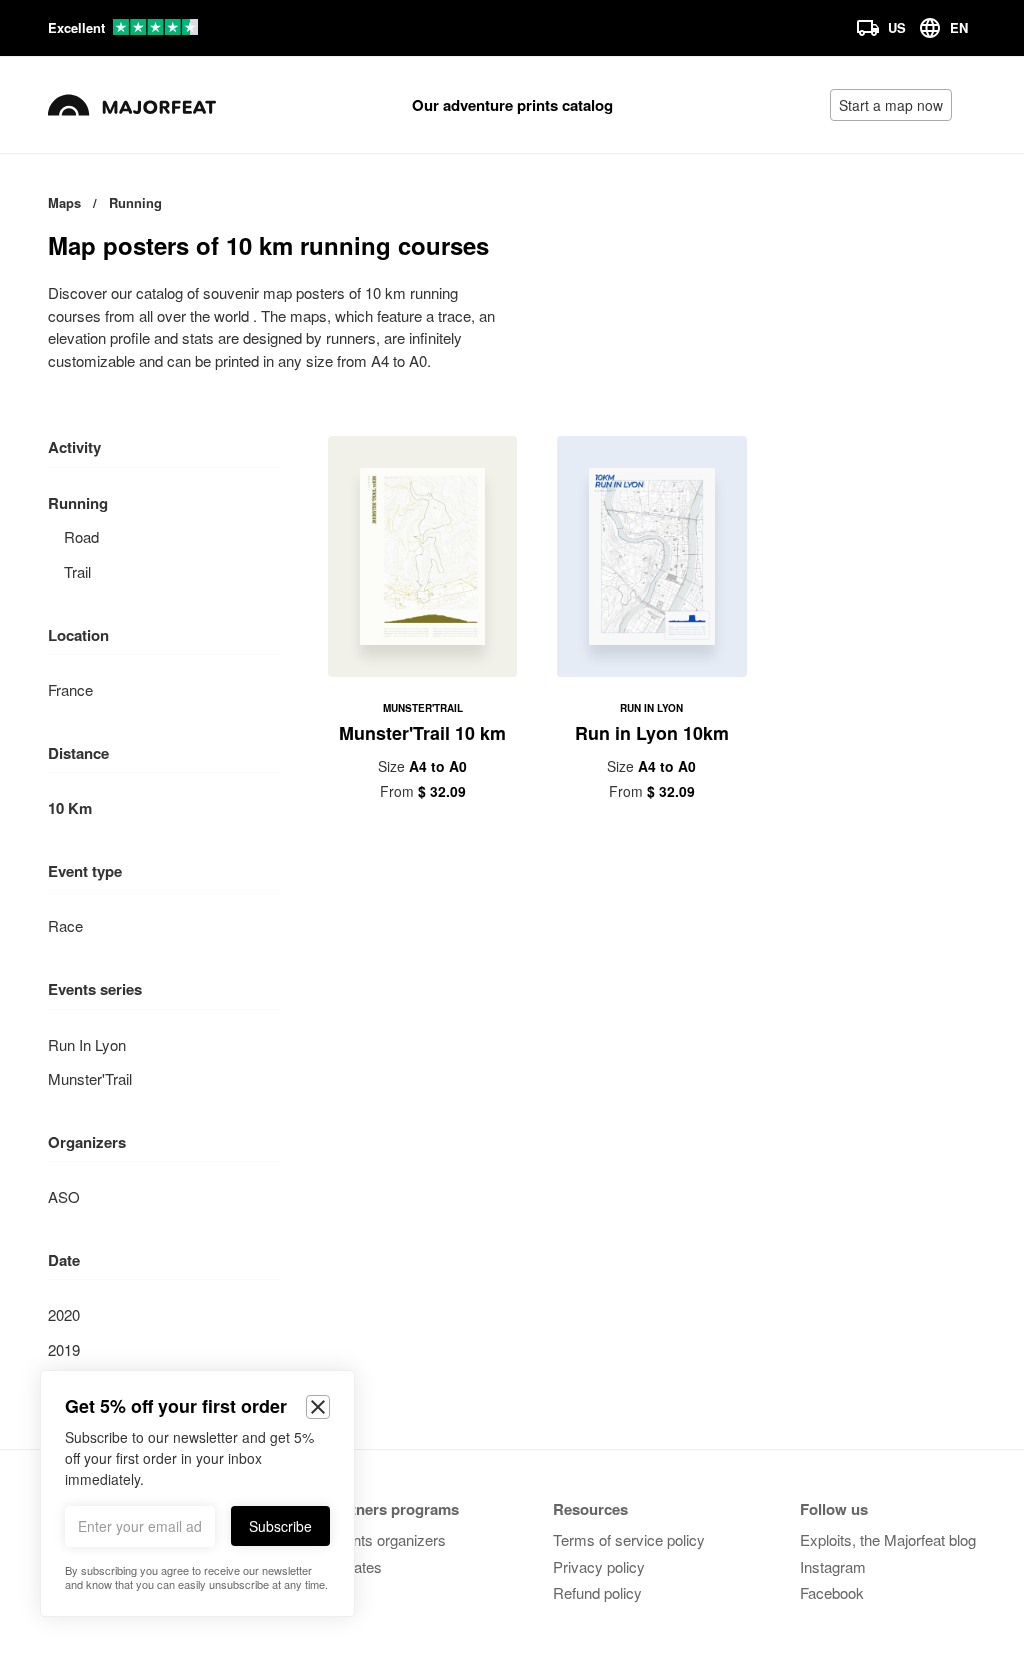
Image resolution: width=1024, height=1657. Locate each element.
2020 (64, 1314)
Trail (77, 571)
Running (78, 503)
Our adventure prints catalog (512, 105)
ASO (64, 1196)
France (70, 689)
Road (81, 536)
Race (65, 925)
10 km (70, 808)
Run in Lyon (87, 1044)
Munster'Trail (90, 1078)
